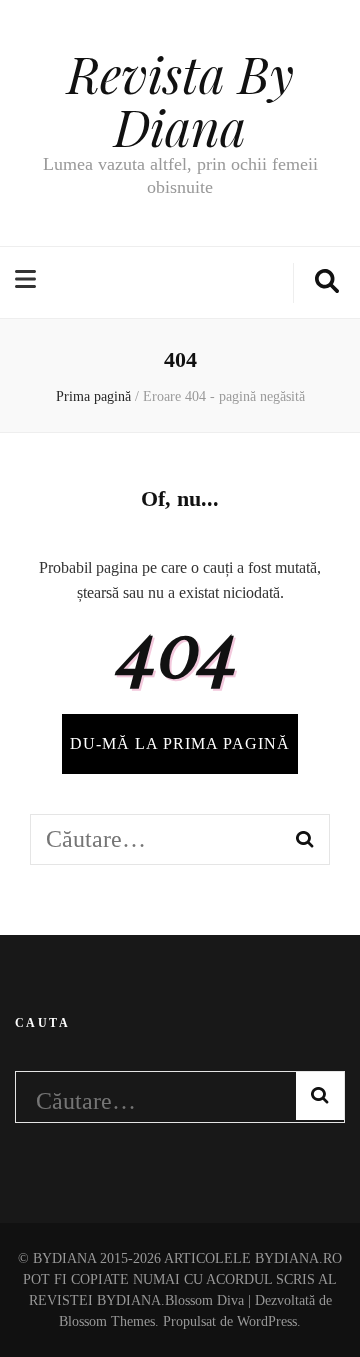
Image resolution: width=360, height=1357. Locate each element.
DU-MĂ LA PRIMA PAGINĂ (180, 743)
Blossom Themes (107, 1321)
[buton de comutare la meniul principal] (28, 281)
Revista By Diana (180, 100)
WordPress (267, 1321)
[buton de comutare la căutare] (327, 283)
